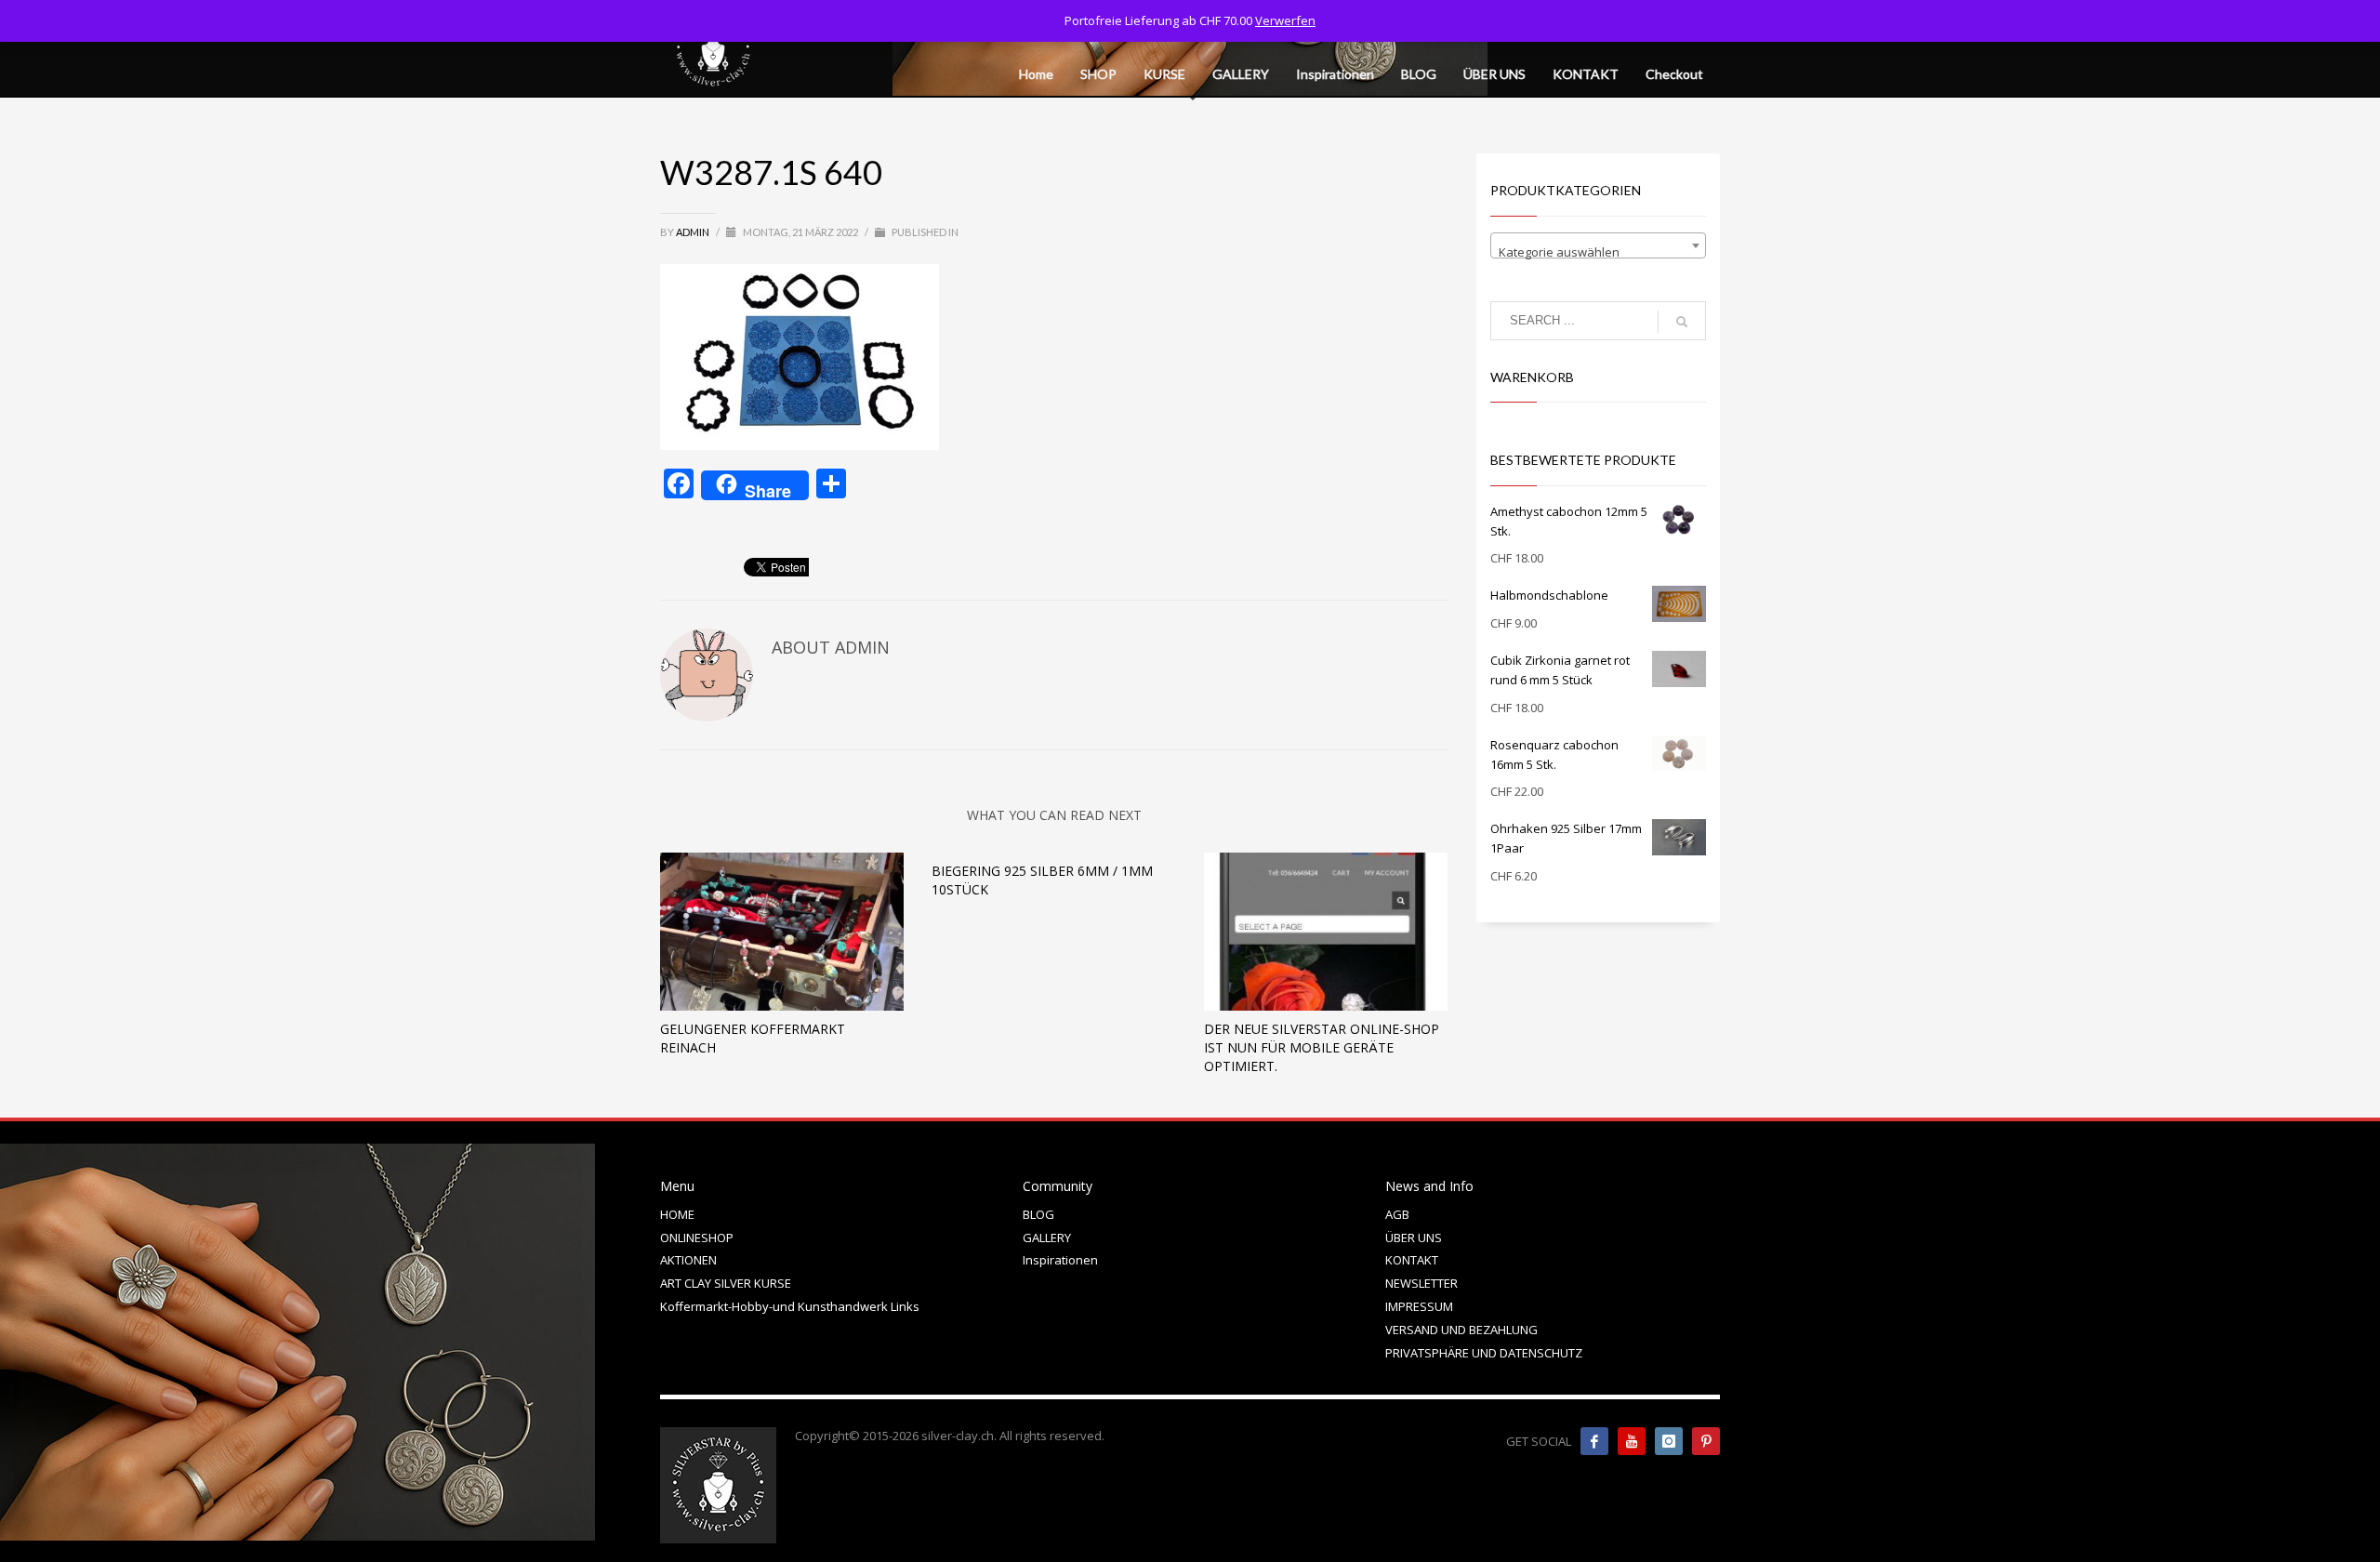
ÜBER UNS (1414, 1238)
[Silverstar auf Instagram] (1669, 1441)
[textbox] (1599, 252)
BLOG (1038, 1214)
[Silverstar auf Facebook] (1594, 1441)
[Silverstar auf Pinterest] (1706, 1441)
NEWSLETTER (1421, 1283)
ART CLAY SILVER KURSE (726, 1283)
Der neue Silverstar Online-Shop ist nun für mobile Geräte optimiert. (1322, 1047)
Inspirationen (1060, 1260)
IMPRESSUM (1419, 1306)
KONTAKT (1412, 1260)
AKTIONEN (688, 1260)
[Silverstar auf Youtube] (1632, 1441)
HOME (677, 1214)
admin (694, 232)
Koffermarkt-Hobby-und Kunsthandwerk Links (790, 1306)
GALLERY (1047, 1238)
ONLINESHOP (697, 1238)
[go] (1682, 322)
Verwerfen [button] (1285, 20)
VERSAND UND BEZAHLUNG (1461, 1330)
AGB (1397, 1214)
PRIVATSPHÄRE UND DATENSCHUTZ (1484, 1353)
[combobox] (1599, 245)
